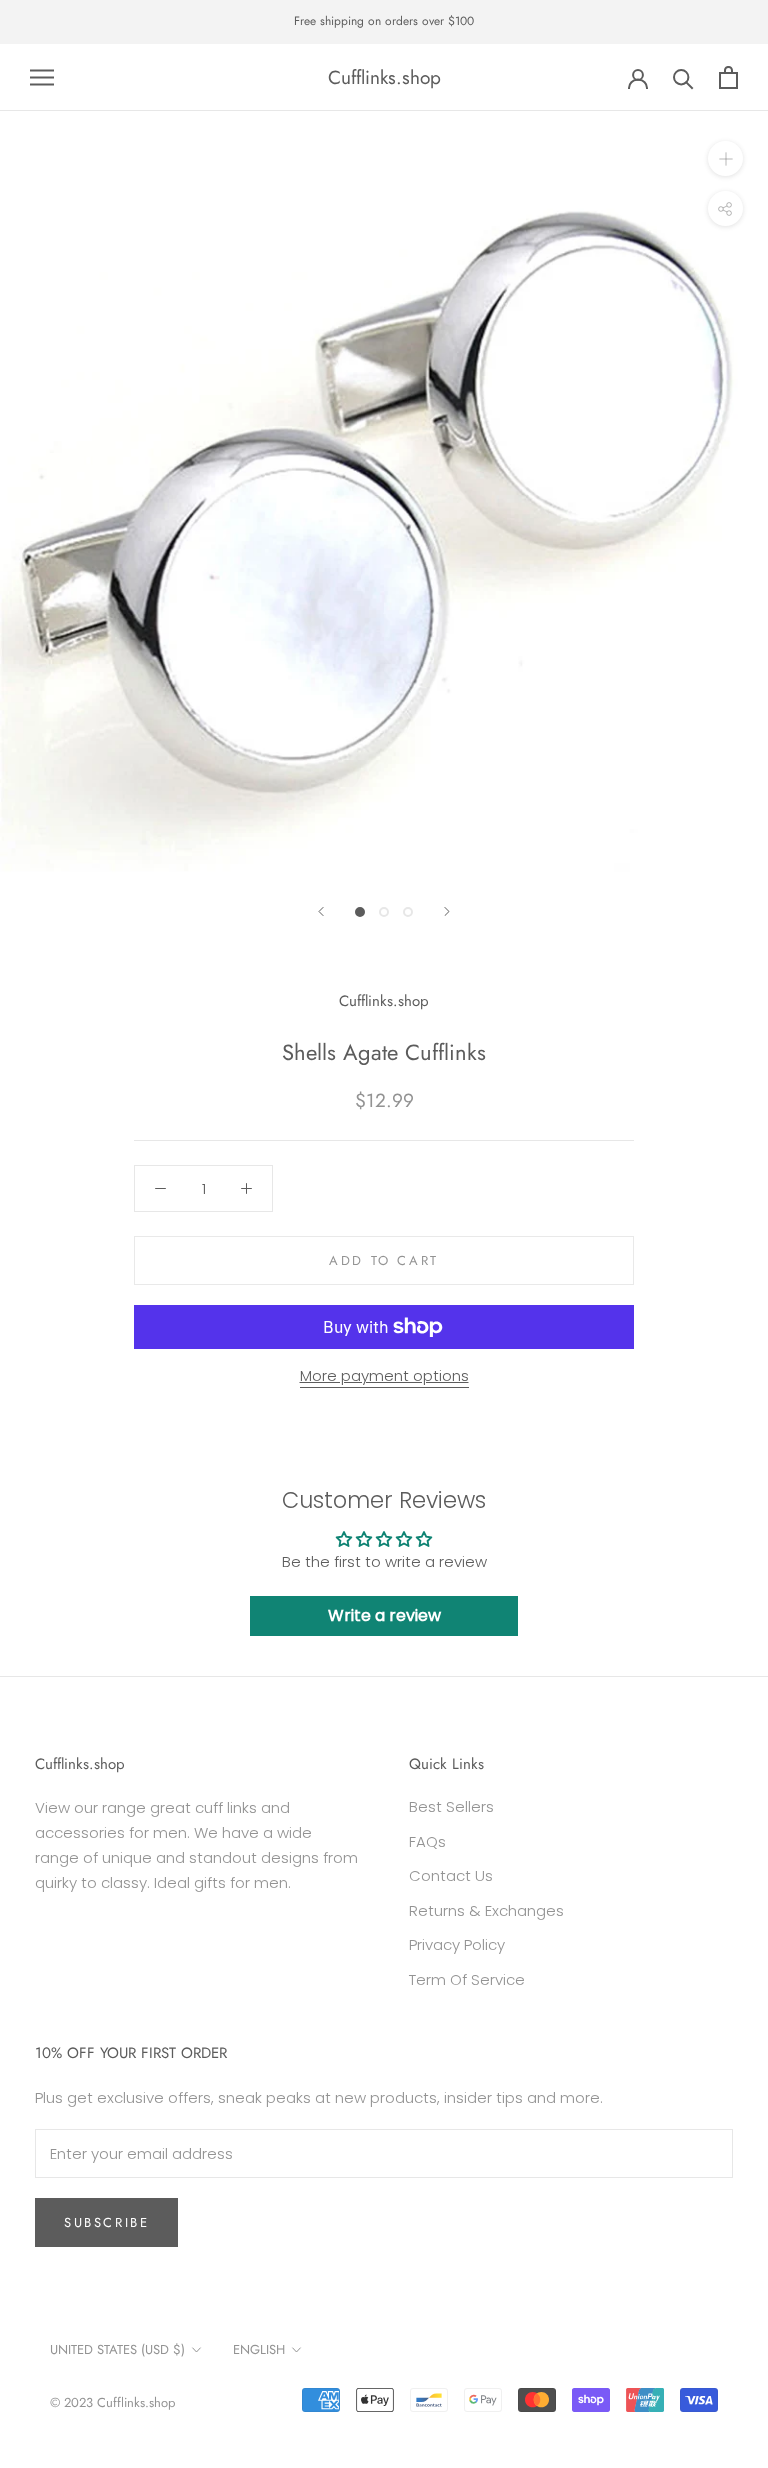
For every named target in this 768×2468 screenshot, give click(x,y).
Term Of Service (467, 1979)
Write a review (384, 1615)
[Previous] (321, 911)
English (259, 2349)
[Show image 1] (360, 912)
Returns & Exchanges (486, 1910)
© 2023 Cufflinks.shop (112, 2402)
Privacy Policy (457, 1944)
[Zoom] (725, 158)
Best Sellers (451, 1806)
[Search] (683, 77)
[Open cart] (728, 77)
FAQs (427, 1841)
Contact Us (451, 1875)
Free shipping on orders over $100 (384, 21)
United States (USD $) (117, 2349)
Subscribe (106, 2222)
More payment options (384, 1375)
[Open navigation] (42, 77)
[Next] (447, 911)
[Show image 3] (408, 912)
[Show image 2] (384, 912)
